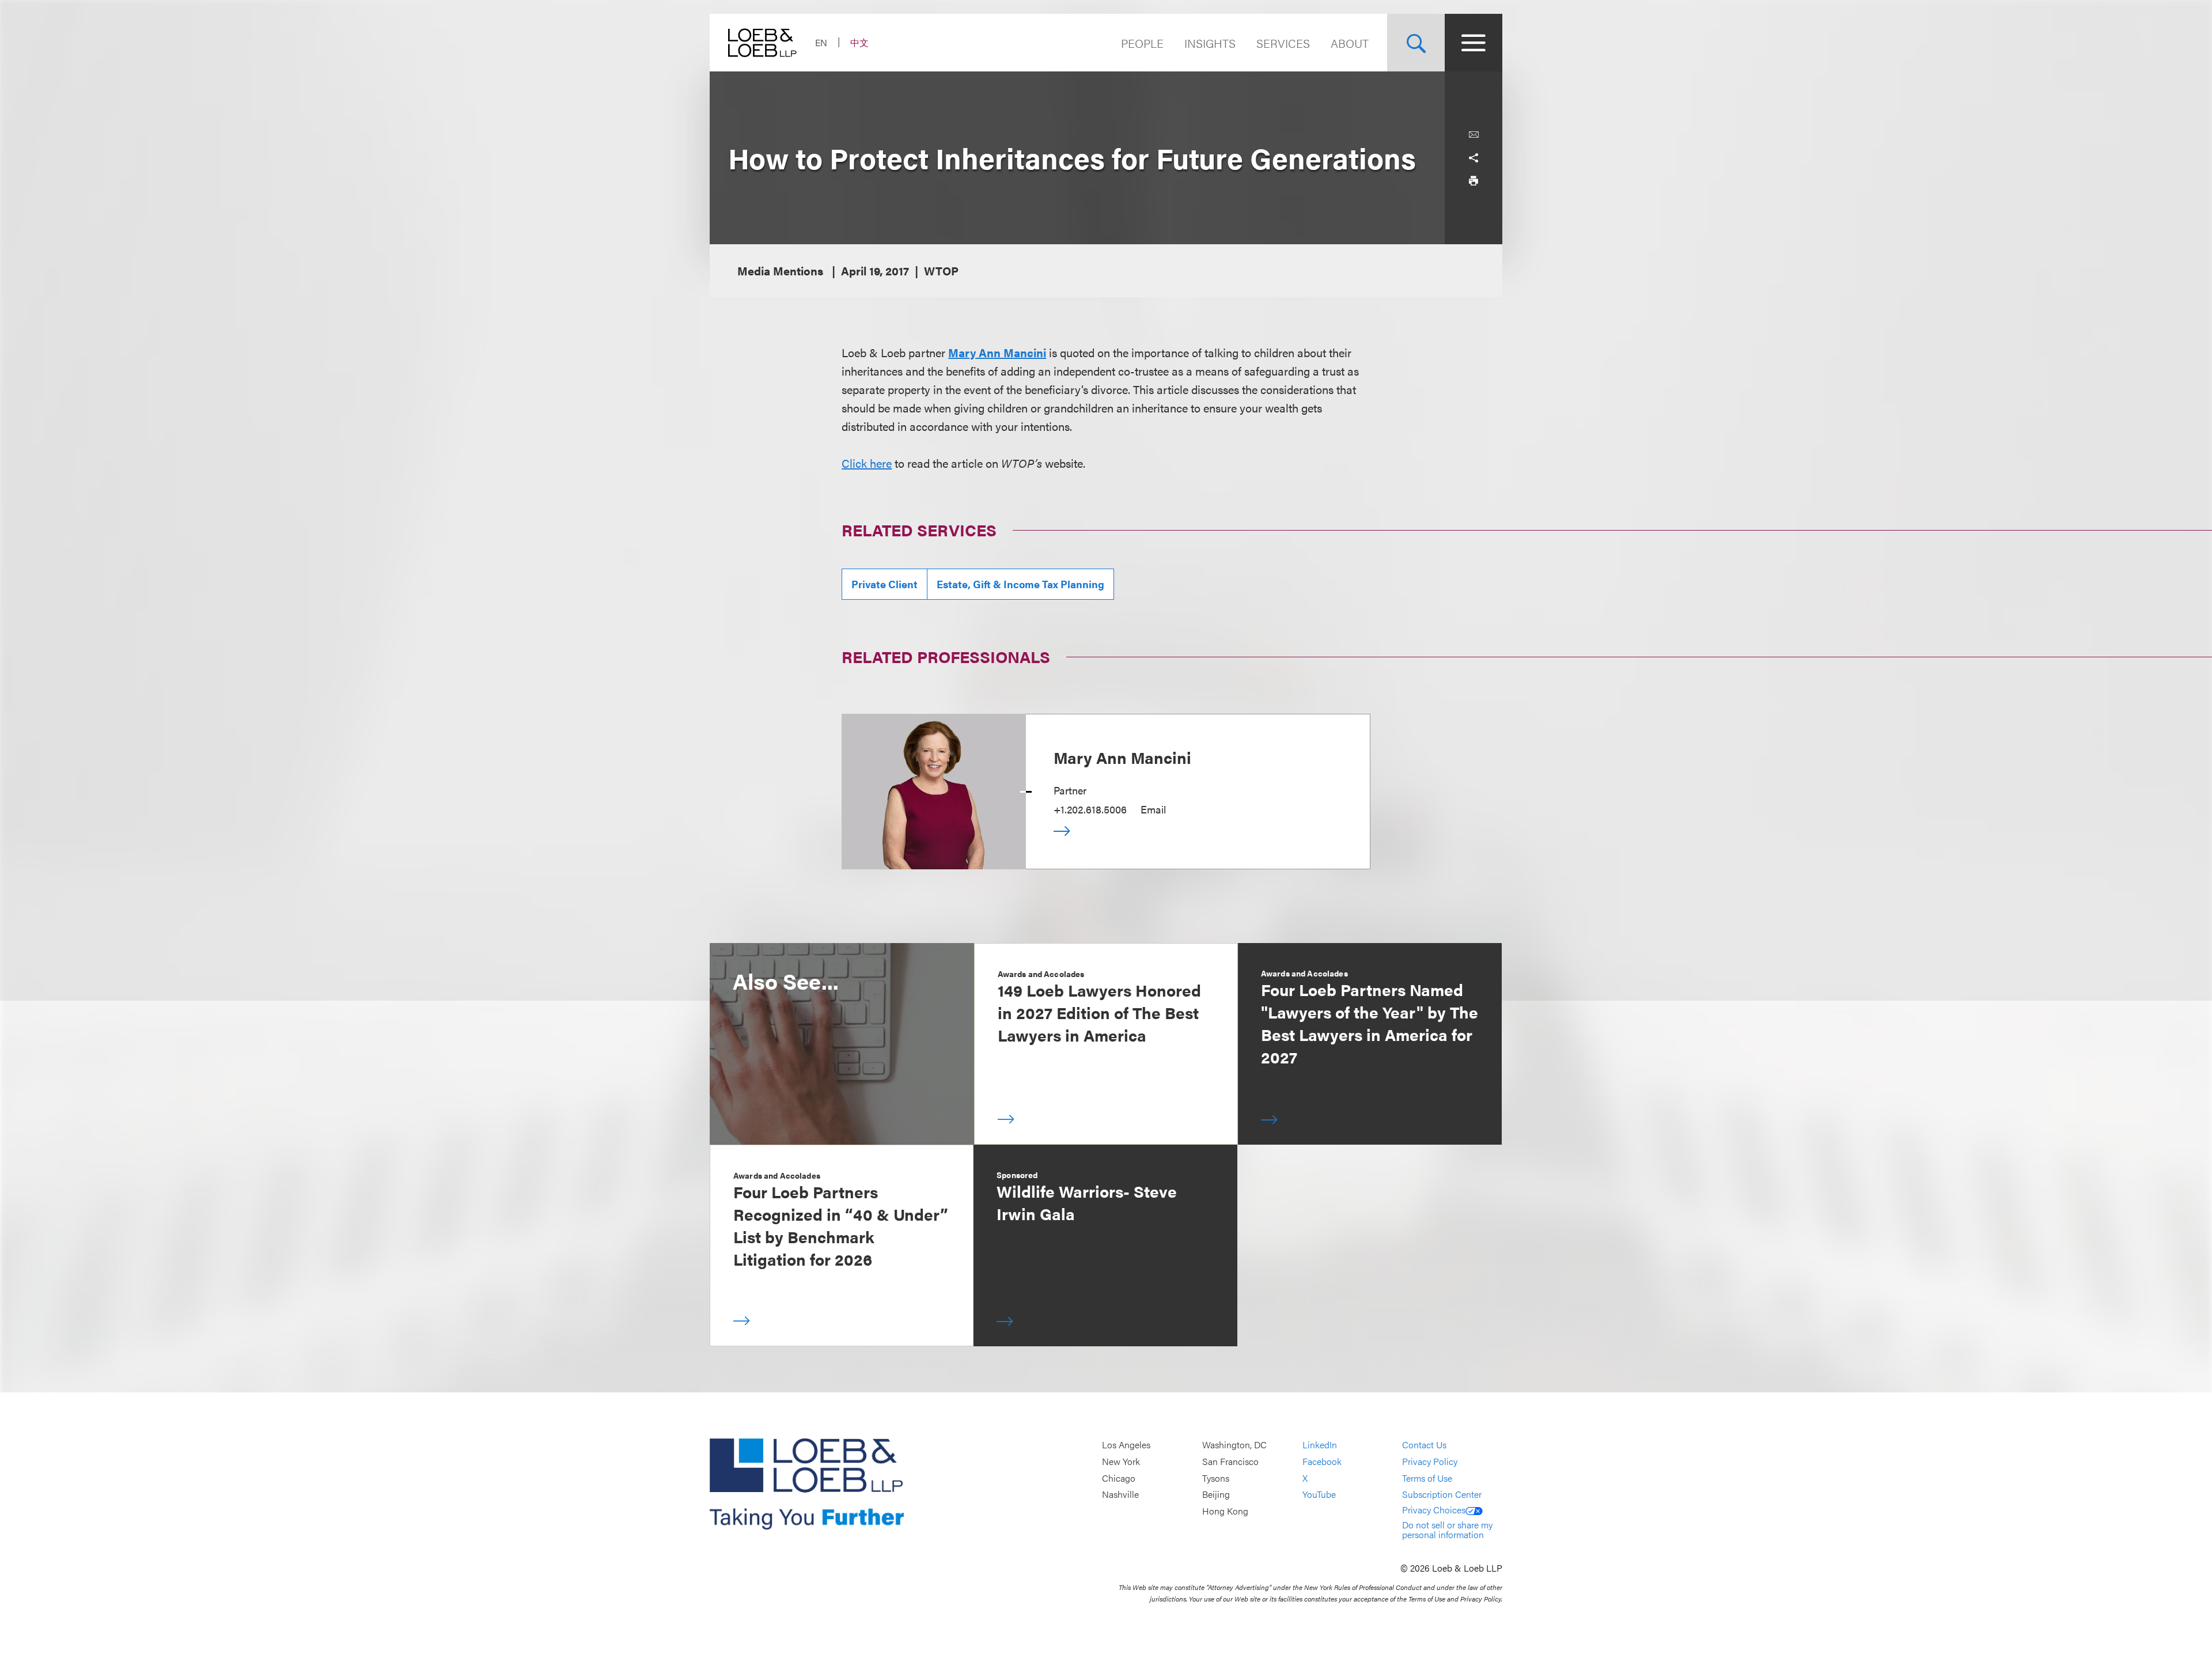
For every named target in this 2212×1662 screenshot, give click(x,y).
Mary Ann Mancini (997, 352)
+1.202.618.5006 (1090, 809)
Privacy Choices (1434, 1510)
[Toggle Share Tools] (1474, 158)
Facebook (1322, 1461)
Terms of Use (1427, 1478)
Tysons (1216, 1478)
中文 (859, 42)
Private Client (885, 584)
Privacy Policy (1430, 1461)
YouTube (1319, 1494)
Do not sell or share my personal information (1447, 1530)
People (1142, 43)
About (1350, 43)
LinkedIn (1320, 1445)
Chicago (1119, 1478)
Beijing (1216, 1494)
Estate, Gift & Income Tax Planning (1020, 584)
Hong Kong (1225, 1511)
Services (1283, 43)
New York (1121, 1461)
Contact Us (1424, 1445)
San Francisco (1230, 1461)
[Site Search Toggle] (1416, 43)
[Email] (1474, 135)
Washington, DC (1234, 1445)
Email (1153, 809)
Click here (867, 463)
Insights (1210, 43)
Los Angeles (1126, 1445)
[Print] (1474, 181)
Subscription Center (1442, 1494)
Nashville (1120, 1494)
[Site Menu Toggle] (1474, 43)
